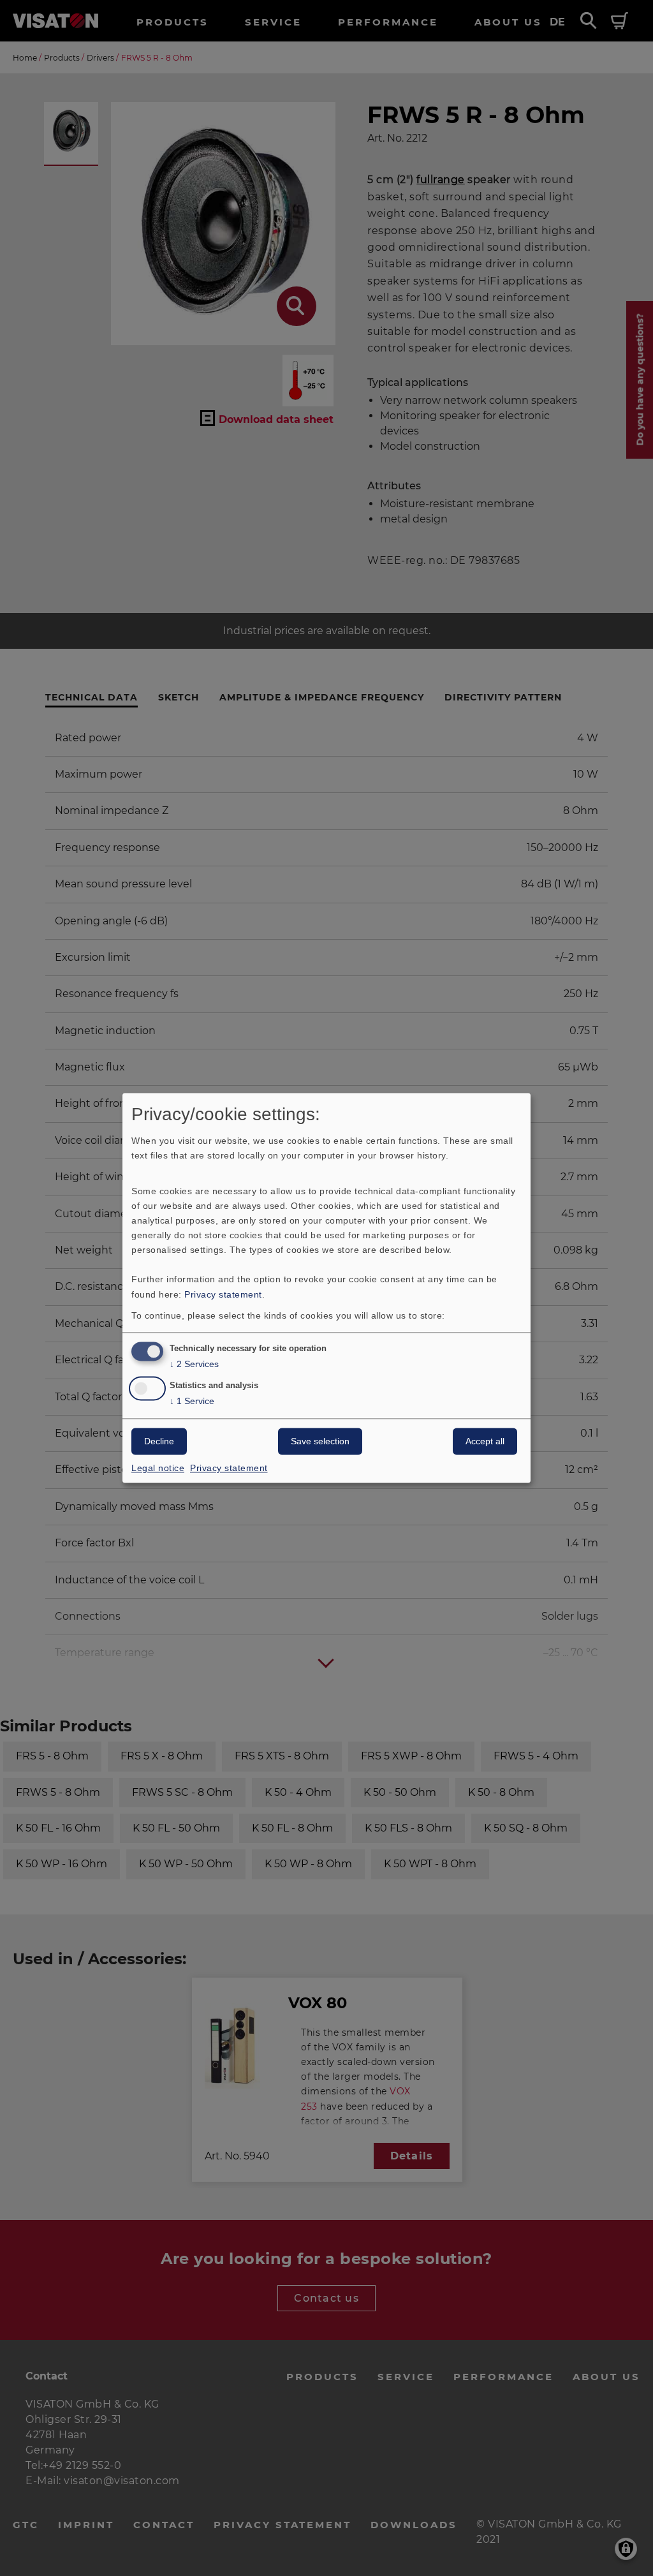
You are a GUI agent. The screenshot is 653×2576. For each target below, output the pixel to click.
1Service (192, 1402)
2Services (194, 1365)
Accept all (485, 1442)
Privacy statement (223, 1294)
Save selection (320, 1442)
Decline (159, 1442)
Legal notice (158, 1469)
